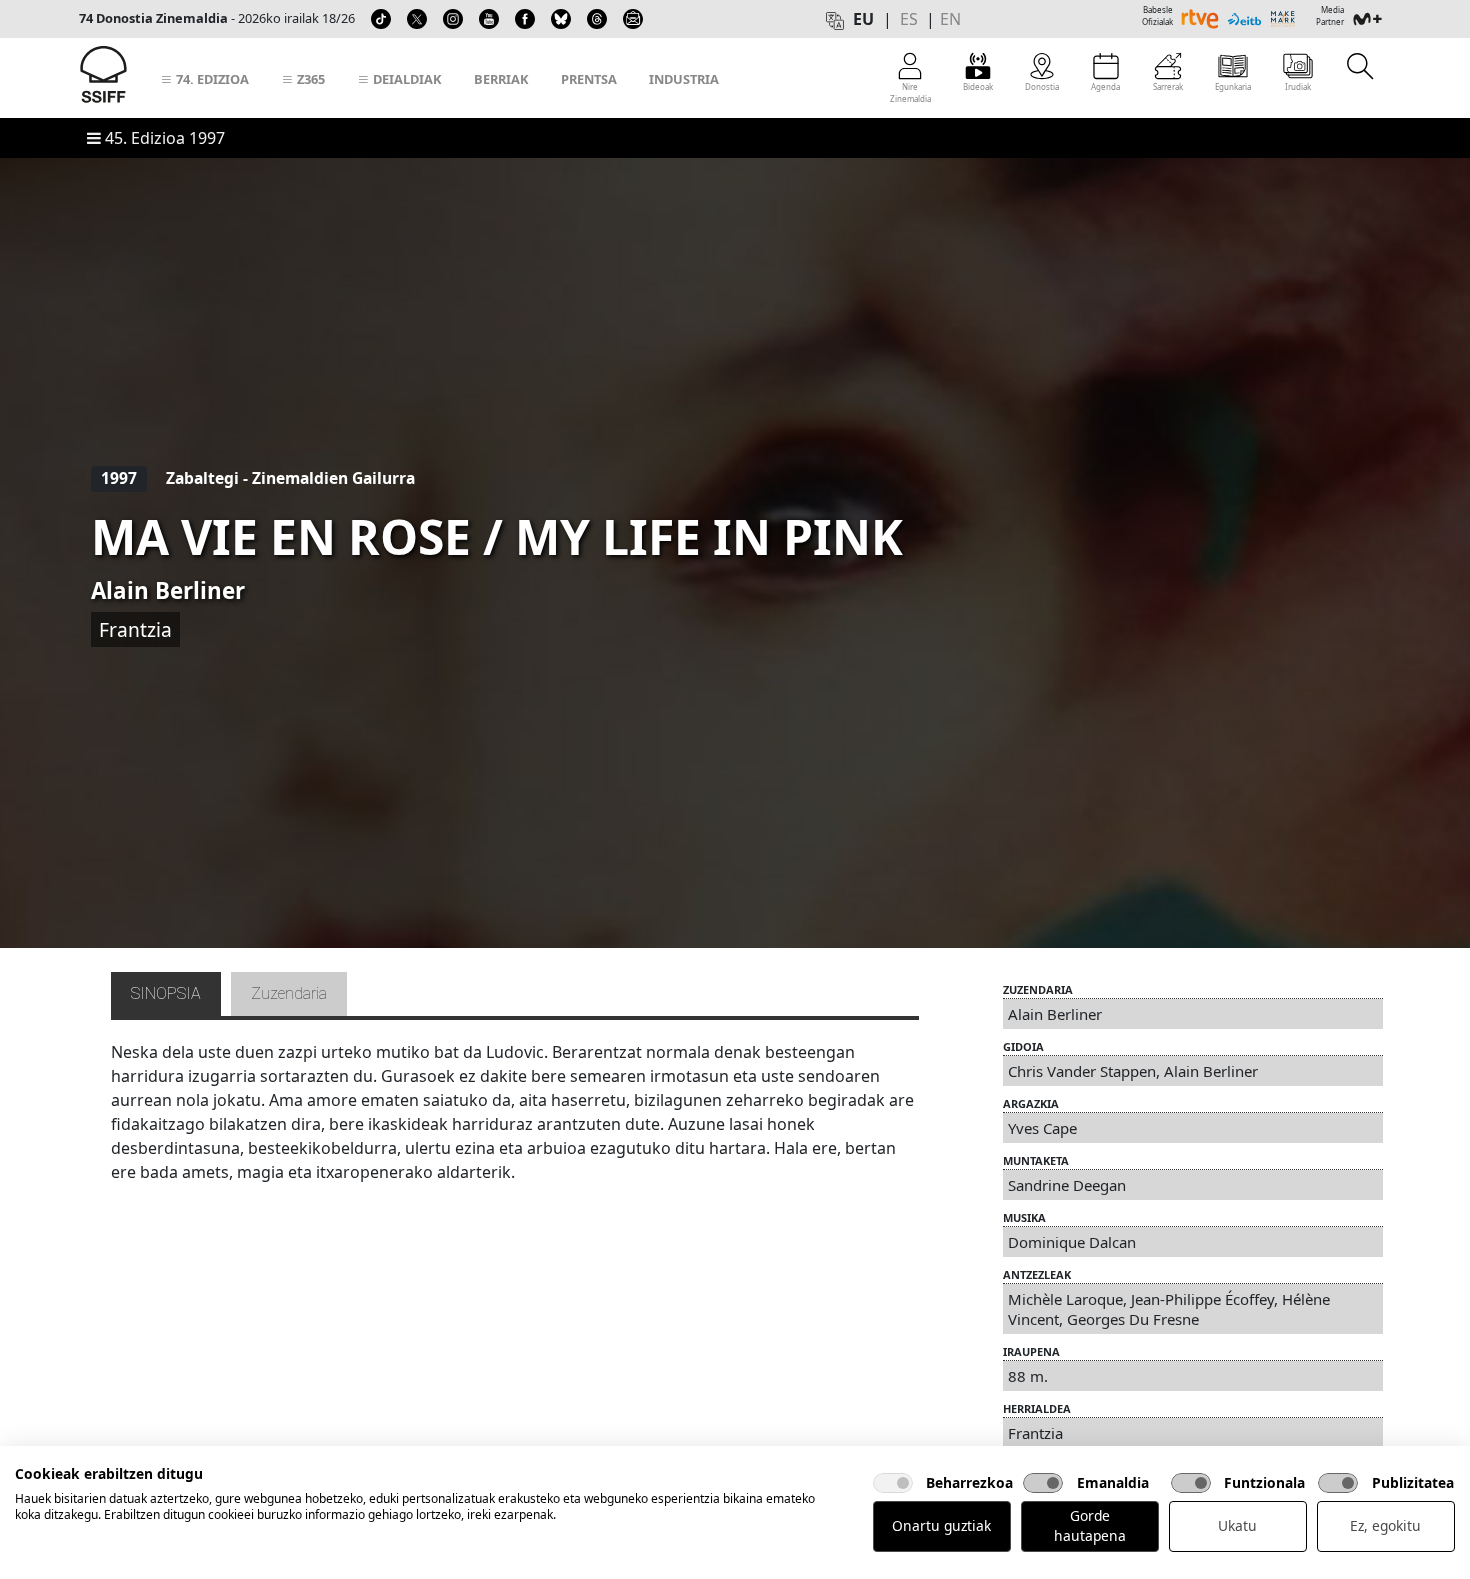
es (909, 19)
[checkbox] (893, 1483)
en (950, 19)
